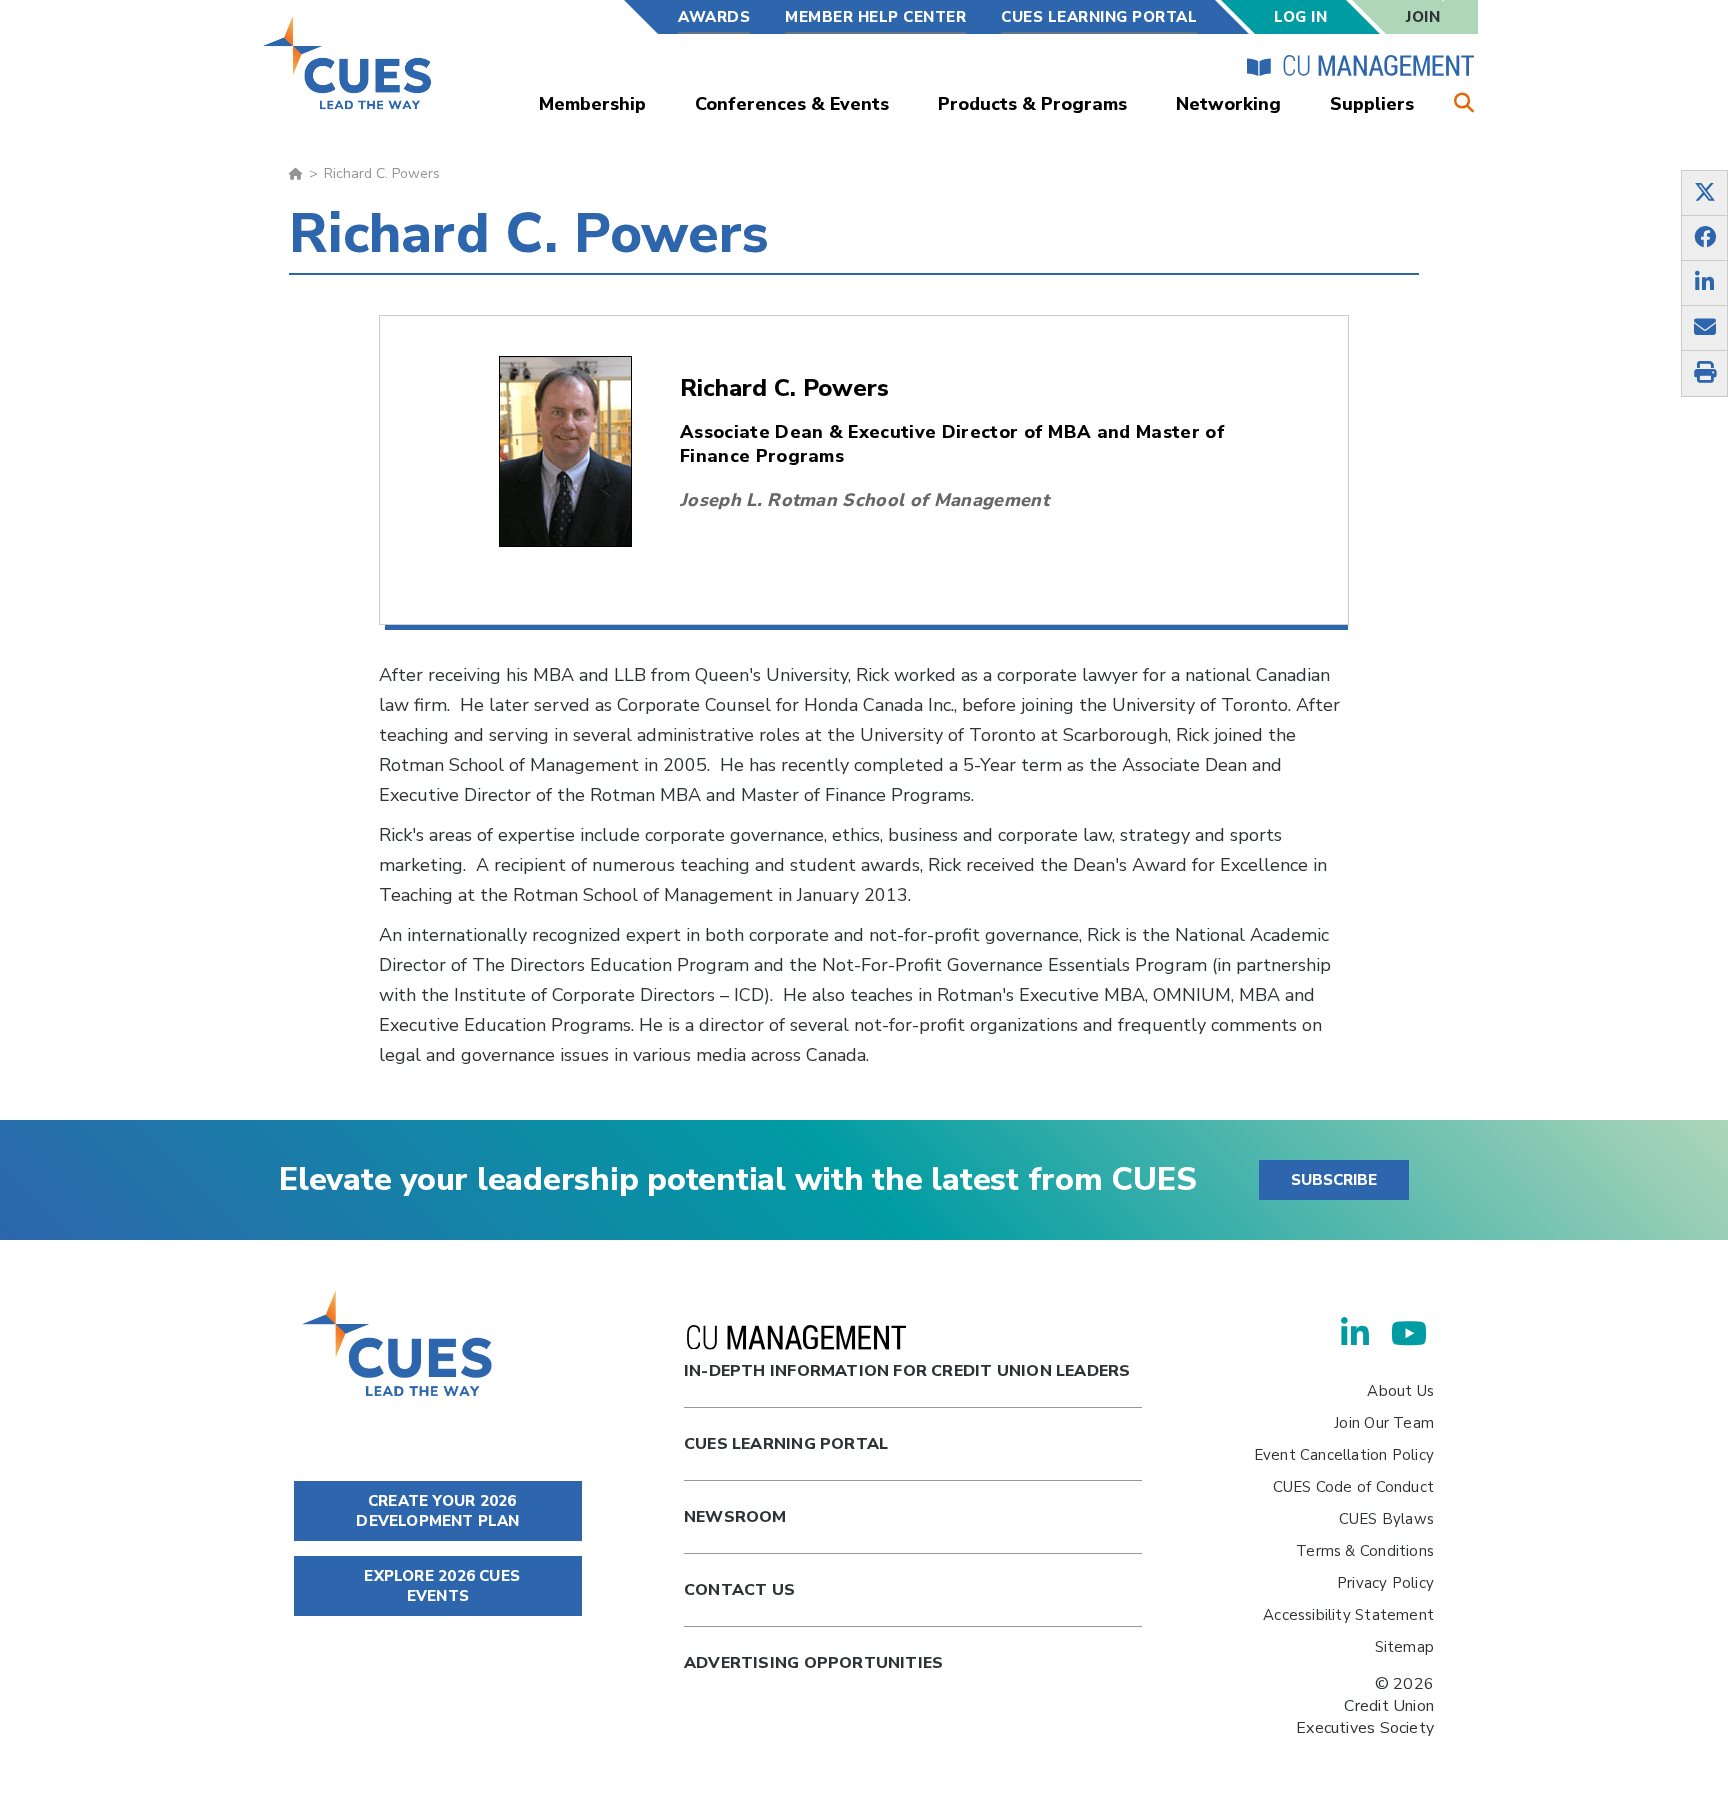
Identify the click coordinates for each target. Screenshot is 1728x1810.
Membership (592, 104)
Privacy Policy (1385, 1583)
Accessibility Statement (1348, 1615)
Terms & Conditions (1365, 1551)
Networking (1228, 104)
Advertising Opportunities (813, 1663)
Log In (1300, 17)
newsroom (735, 1517)
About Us (1400, 1391)
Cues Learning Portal (786, 1444)
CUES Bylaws (1386, 1519)
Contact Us (739, 1590)
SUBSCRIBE (1334, 1180)
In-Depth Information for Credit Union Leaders (907, 1371)
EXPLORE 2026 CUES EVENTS (440, 1586)
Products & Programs (1032, 104)
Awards (714, 17)
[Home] (348, 62)
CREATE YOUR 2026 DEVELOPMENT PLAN (437, 1511)
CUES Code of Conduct (1353, 1487)
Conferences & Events (792, 104)
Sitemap (1404, 1647)
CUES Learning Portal (1099, 17)
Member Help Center (875, 17)
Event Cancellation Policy (1344, 1455)
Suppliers (1372, 104)
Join (1423, 17)
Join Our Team (1384, 1423)
